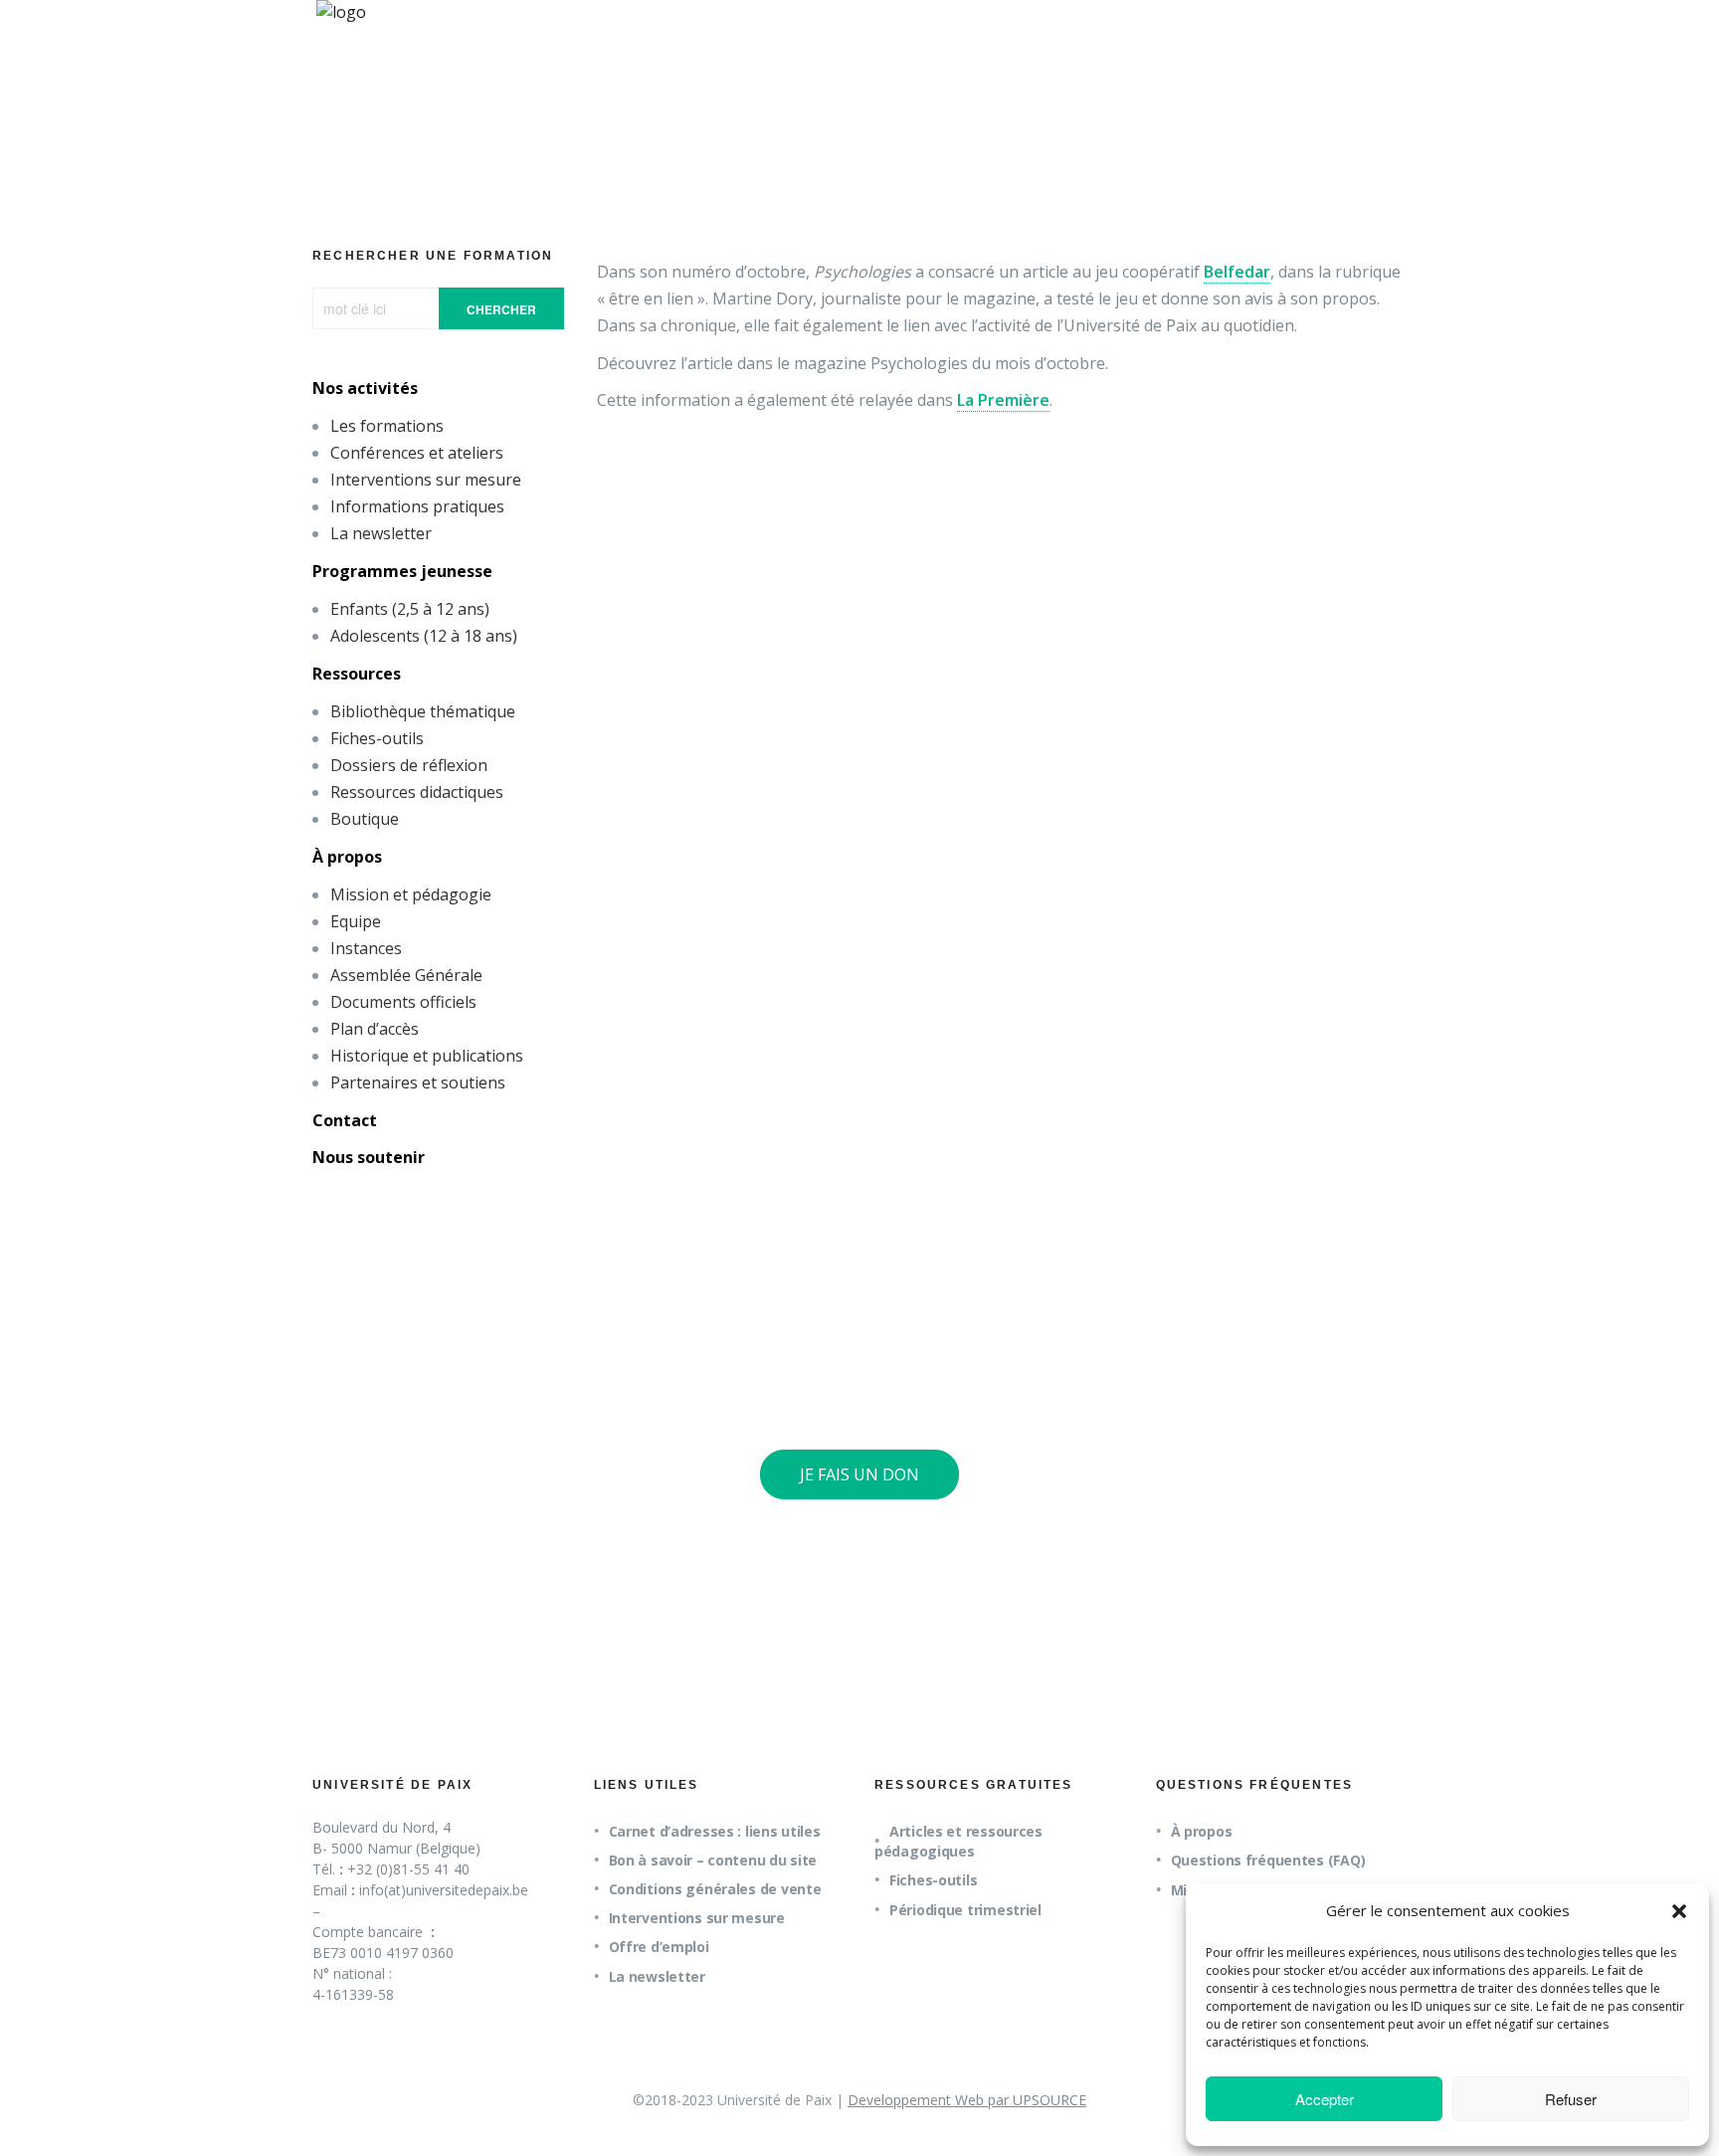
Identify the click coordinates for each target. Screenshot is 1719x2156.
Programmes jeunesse (402, 571)
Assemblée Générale (406, 975)
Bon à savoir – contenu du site (713, 1860)
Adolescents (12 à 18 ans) (424, 636)
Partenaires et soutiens (418, 1082)
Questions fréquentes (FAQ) (1268, 1860)
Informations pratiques (417, 506)
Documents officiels (403, 1002)
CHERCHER (501, 309)
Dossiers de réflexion (409, 765)
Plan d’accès (375, 1029)
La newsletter (381, 533)
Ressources (357, 674)
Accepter (1325, 2099)
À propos (347, 857)
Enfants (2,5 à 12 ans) (410, 609)
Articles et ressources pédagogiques (958, 1841)
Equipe (356, 921)
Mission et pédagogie (411, 894)
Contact (345, 1120)
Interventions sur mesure (426, 480)
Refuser (1571, 2099)
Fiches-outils (377, 738)
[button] (1679, 1911)
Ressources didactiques (417, 792)
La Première (1003, 400)
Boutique (365, 819)
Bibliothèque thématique (423, 711)
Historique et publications (427, 1056)
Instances (366, 948)
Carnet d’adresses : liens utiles (715, 1831)
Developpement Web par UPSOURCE (967, 2100)
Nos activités (365, 388)
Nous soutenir (369, 1157)
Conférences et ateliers (417, 453)
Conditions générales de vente (715, 1889)
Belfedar (1237, 272)
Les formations (387, 426)
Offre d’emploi (659, 1947)
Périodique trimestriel (965, 1910)
